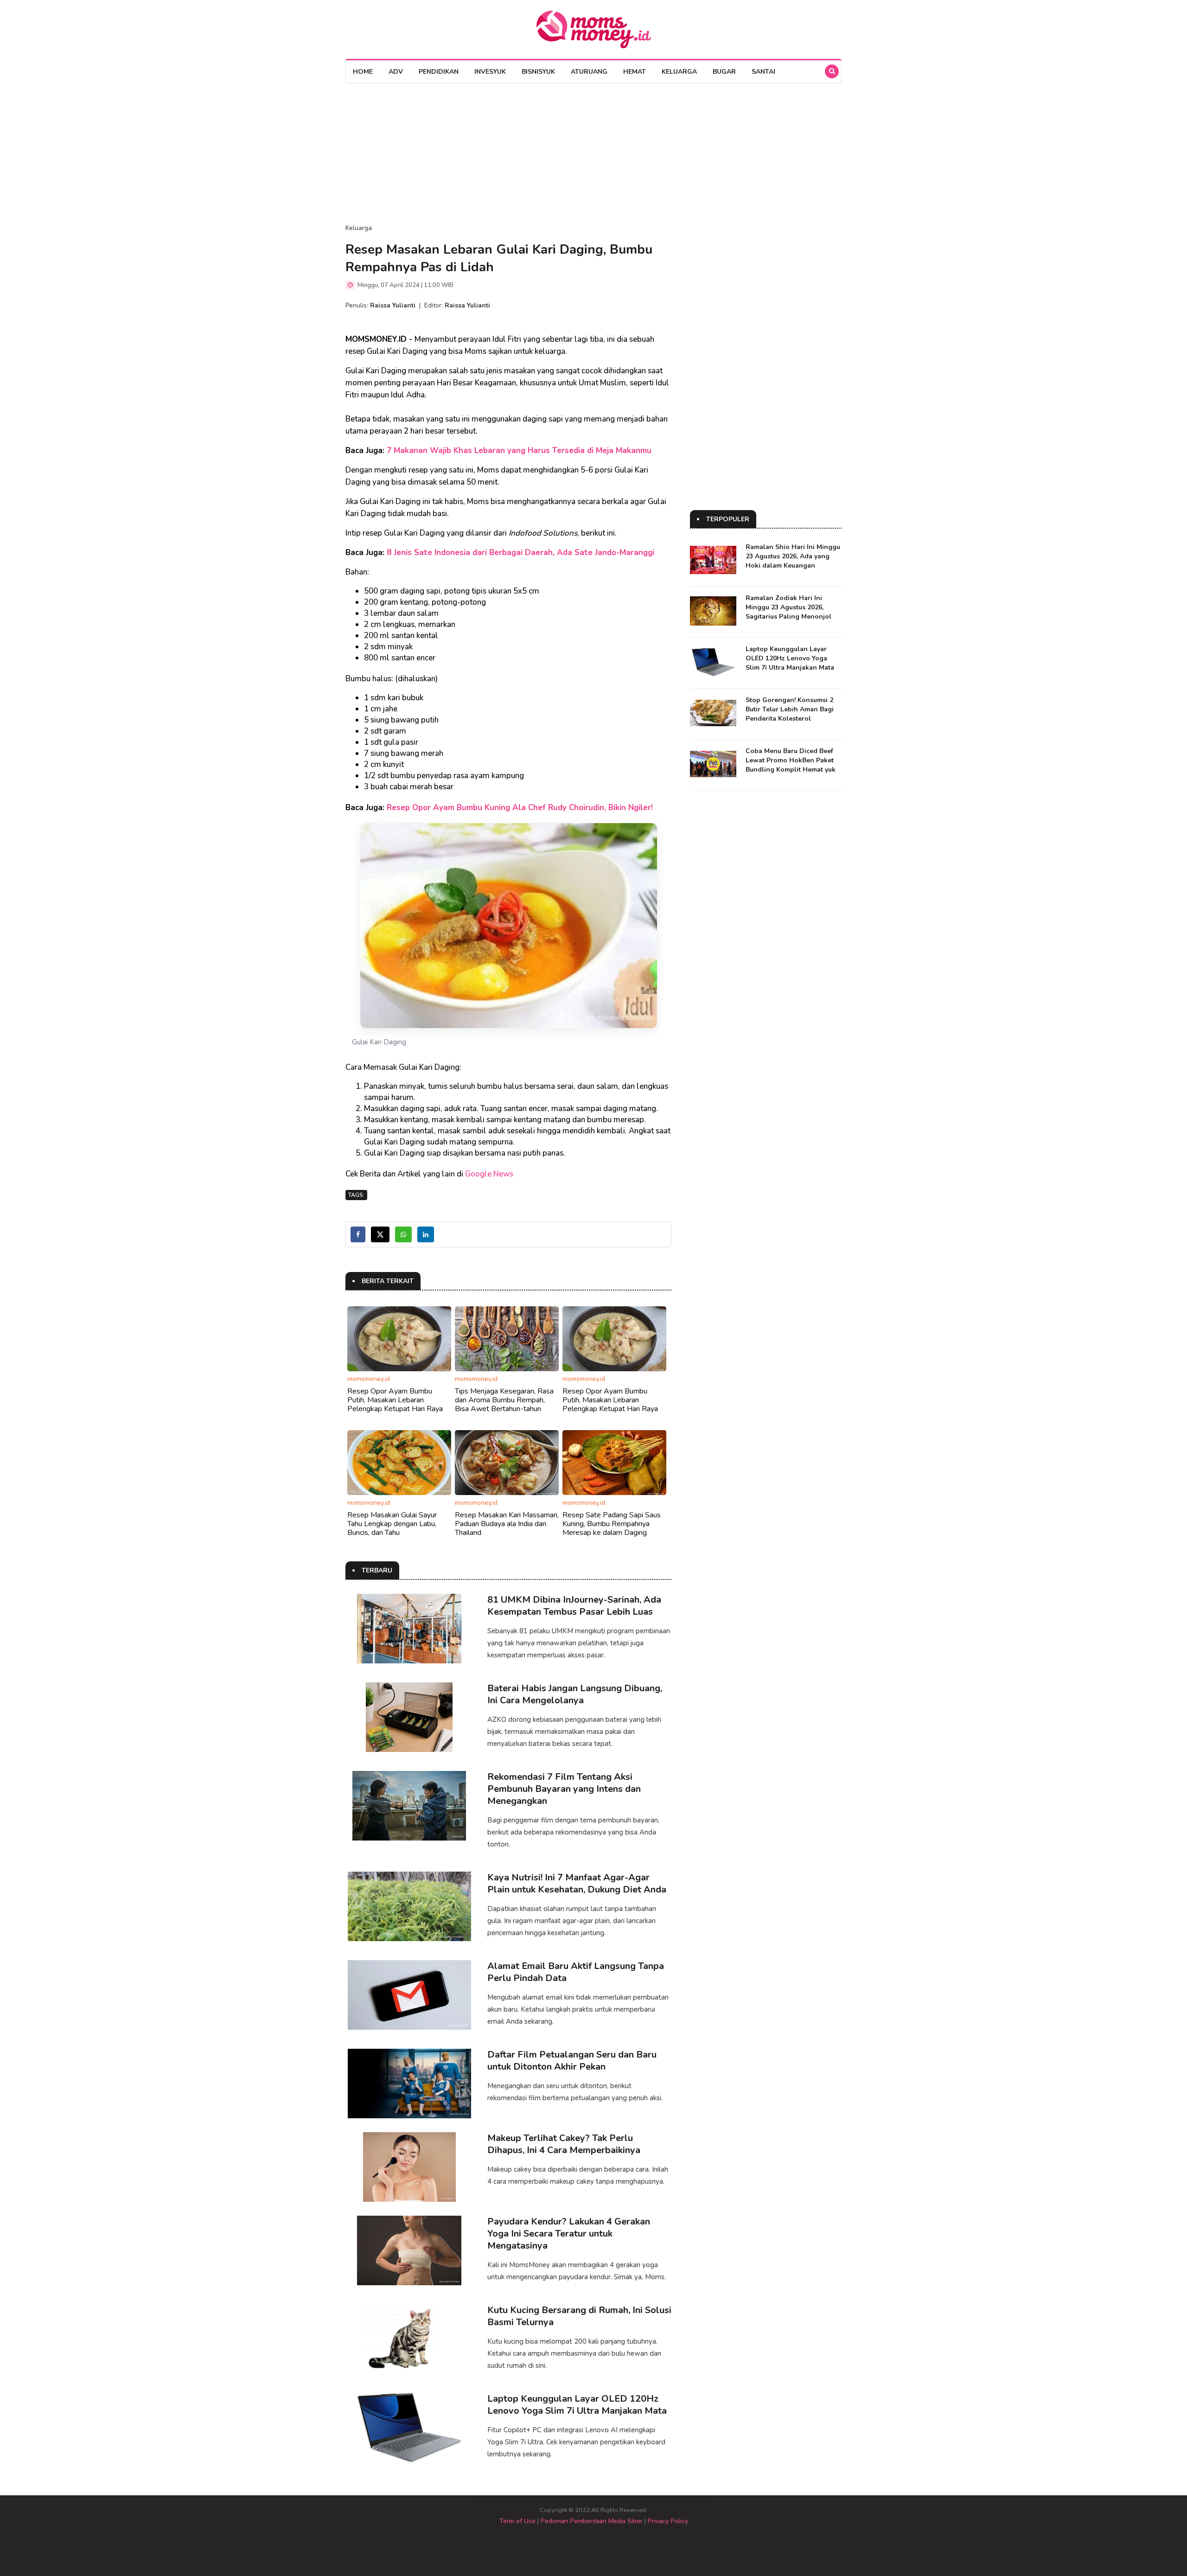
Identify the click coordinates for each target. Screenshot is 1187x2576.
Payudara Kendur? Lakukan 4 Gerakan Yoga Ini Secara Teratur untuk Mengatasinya (569, 2234)
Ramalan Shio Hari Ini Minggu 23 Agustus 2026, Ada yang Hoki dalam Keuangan (793, 556)
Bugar (724, 72)
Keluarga (679, 72)
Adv (396, 72)
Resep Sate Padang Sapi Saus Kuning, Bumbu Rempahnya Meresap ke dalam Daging (612, 1524)
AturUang (589, 72)
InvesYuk (490, 72)
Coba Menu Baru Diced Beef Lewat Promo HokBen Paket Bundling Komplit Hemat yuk (791, 760)
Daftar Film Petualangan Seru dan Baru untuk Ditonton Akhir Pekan (572, 2061)
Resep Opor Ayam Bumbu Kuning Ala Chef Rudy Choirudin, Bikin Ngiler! (520, 808)
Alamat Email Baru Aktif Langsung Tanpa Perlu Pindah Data (576, 1972)
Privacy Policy (668, 2521)
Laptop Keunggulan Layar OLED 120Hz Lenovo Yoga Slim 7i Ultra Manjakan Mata (577, 2405)
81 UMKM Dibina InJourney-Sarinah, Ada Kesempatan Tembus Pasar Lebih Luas (574, 1606)
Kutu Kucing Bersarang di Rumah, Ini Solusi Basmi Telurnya (579, 2316)
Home (363, 72)
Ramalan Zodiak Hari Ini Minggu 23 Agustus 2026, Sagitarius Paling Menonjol (788, 607)
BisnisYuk (538, 72)
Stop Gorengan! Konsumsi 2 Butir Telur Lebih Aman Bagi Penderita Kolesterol (790, 709)
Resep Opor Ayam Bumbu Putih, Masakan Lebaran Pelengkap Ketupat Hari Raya (395, 1400)
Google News (489, 1174)
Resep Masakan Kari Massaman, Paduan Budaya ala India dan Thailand (507, 1524)
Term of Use (517, 2521)
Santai (763, 72)
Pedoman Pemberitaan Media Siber (592, 2521)
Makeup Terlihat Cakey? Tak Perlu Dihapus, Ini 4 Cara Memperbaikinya (564, 2144)
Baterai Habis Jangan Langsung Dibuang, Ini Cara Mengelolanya (575, 1694)
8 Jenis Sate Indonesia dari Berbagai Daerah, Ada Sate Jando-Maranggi (520, 553)
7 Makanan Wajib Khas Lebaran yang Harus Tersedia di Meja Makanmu (519, 451)
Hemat (635, 72)
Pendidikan (439, 72)
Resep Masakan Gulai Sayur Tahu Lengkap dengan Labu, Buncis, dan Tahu (392, 1524)
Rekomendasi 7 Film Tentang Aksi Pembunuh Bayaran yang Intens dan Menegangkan (564, 1789)
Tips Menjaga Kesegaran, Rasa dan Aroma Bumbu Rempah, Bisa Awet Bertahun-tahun (504, 1400)
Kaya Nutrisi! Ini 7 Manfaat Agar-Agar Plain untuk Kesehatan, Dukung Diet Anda (577, 1883)
